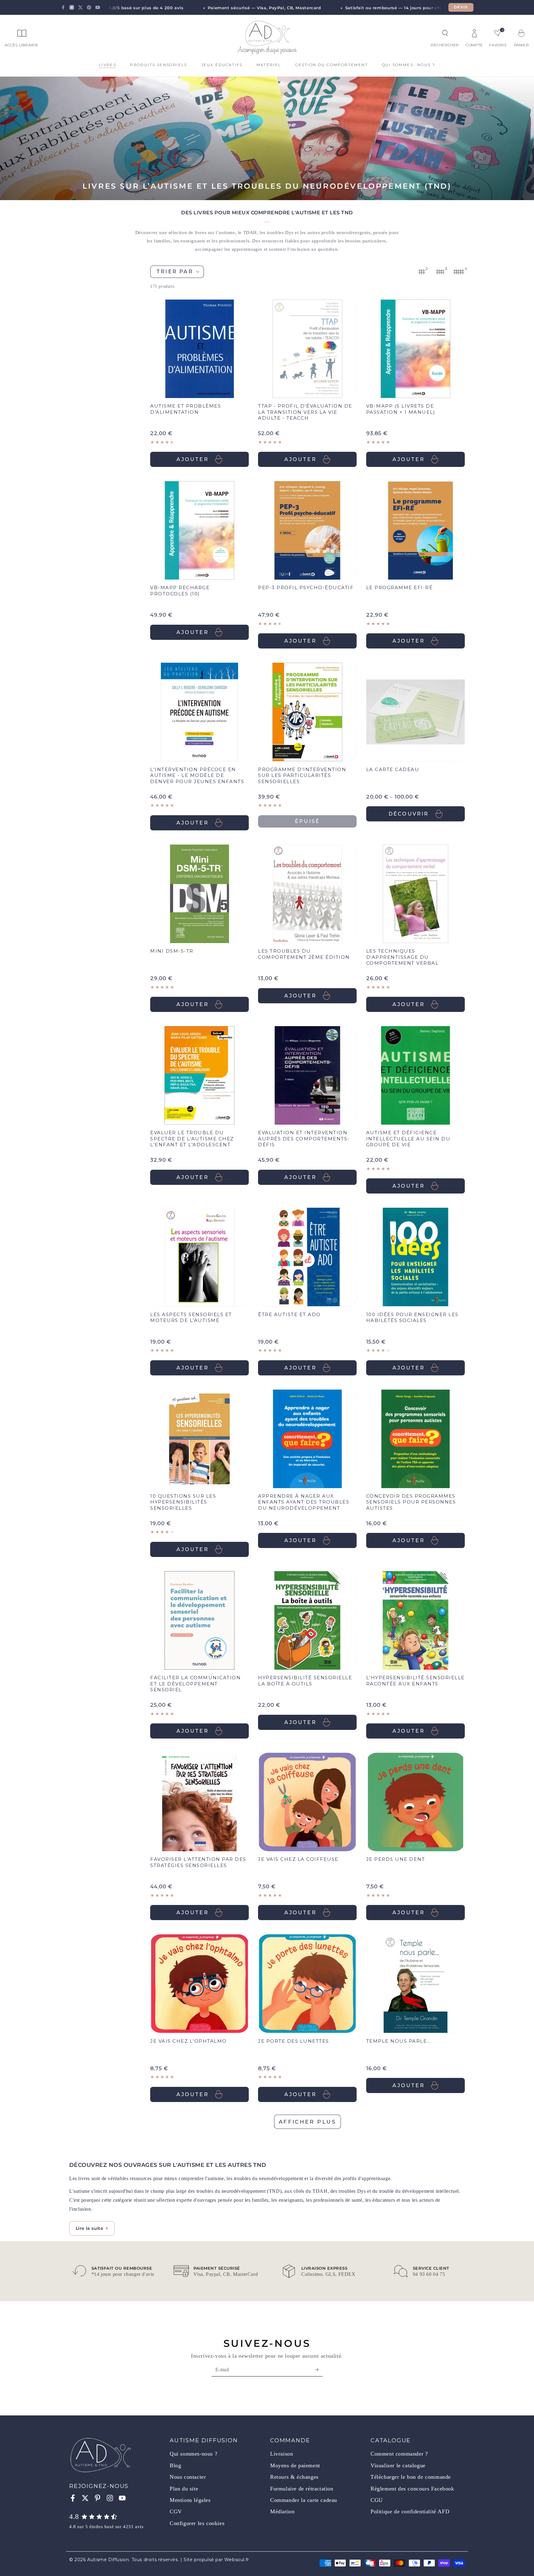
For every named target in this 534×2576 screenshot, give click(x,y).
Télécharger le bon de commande (411, 2477)
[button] (445, 33)
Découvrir (408, 814)
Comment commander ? (399, 2454)
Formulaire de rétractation (302, 2489)
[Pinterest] (89, 7)
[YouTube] (98, 7)
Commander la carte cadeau (304, 2500)
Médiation (282, 2511)
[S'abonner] (319, 2369)
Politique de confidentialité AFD (410, 2511)
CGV (176, 2511)
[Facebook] (63, 7)
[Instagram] (72, 7)
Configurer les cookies (197, 2523)
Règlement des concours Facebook (412, 2489)
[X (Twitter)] (80, 7)
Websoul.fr (237, 2560)
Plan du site (184, 2489)
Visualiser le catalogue (398, 2465)
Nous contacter (188, 2477)
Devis (461, 7)
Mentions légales (190, 2500)
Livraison (282, 2454)
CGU (377, 2500)
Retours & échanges (294, 2477)
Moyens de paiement (295, 2465)
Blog (175, 2465)
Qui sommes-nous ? (193, 2454)
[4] (459, 272)
